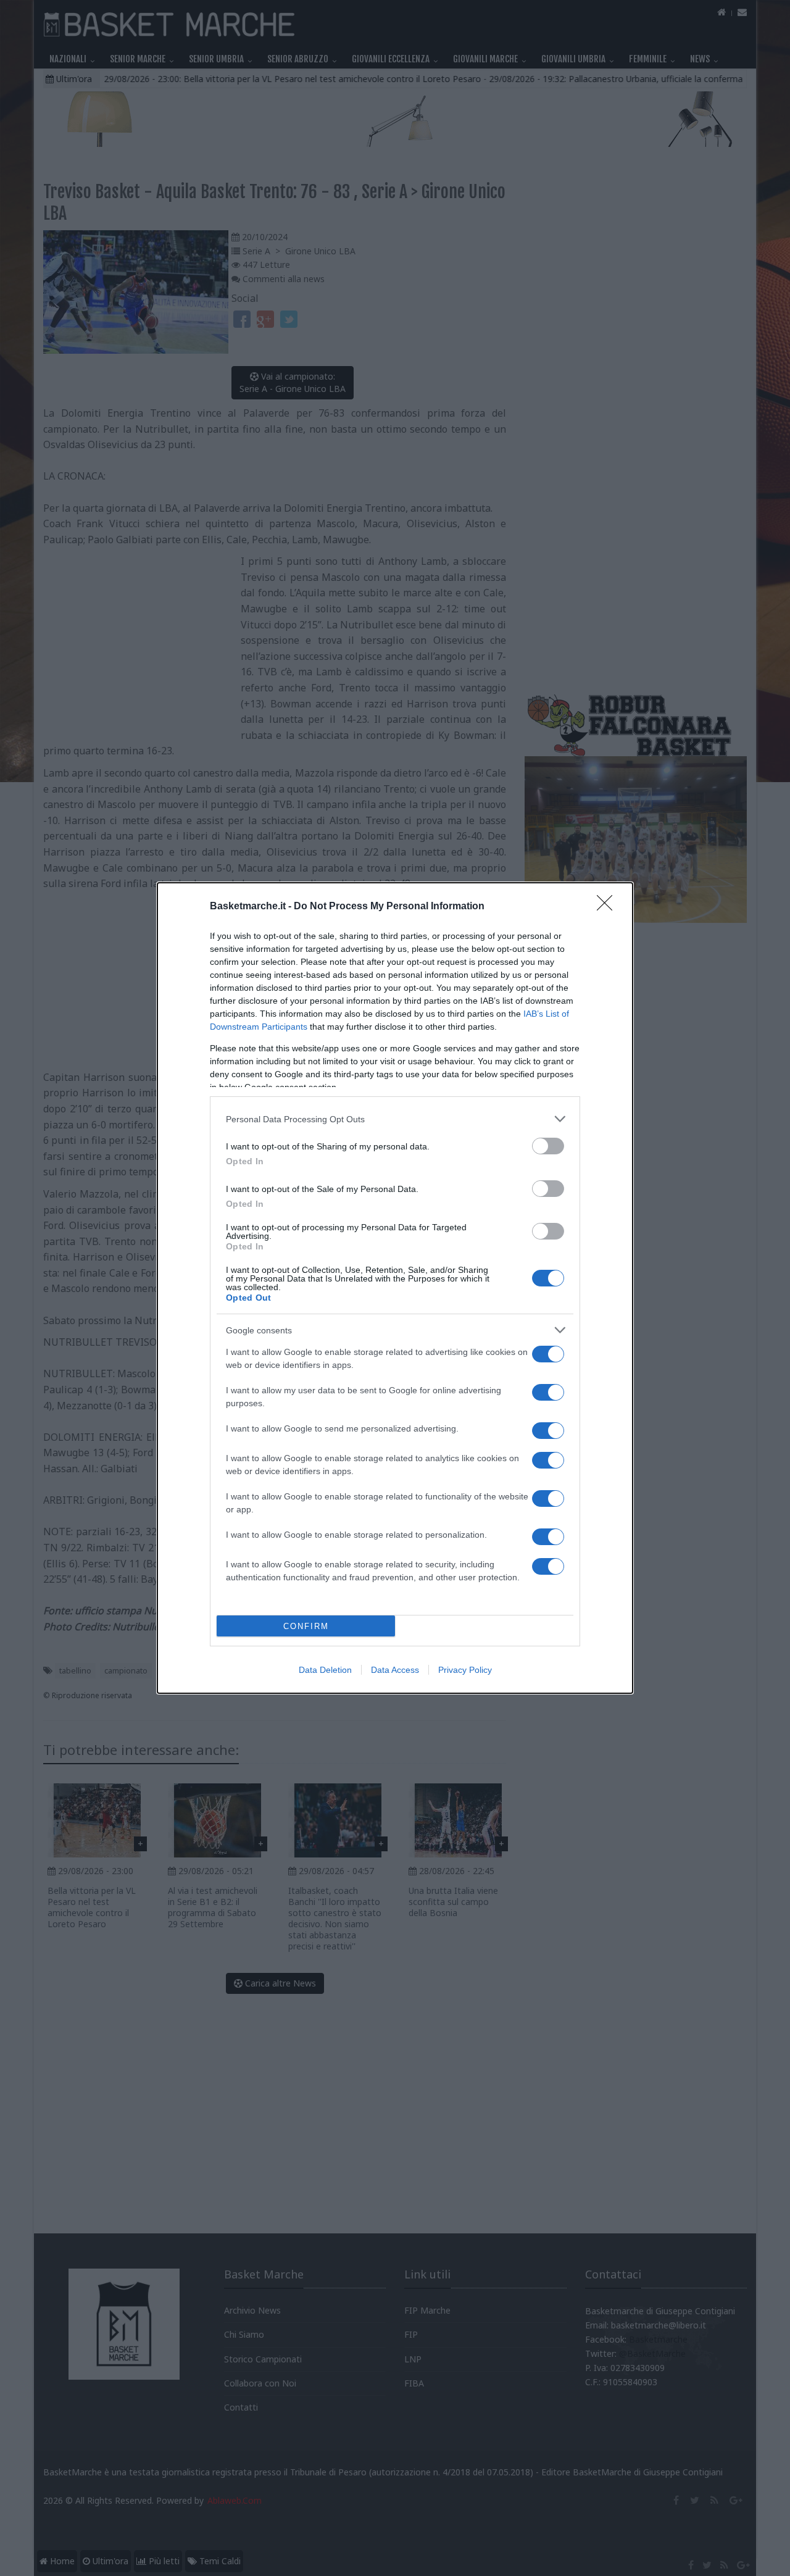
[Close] (609, 907)
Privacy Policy (465, 1670)
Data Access (395, 1670)
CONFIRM (306, 1626)
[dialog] (395, 1288)
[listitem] (395, 1119)
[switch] (548, 1146)
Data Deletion (325, 1670)
